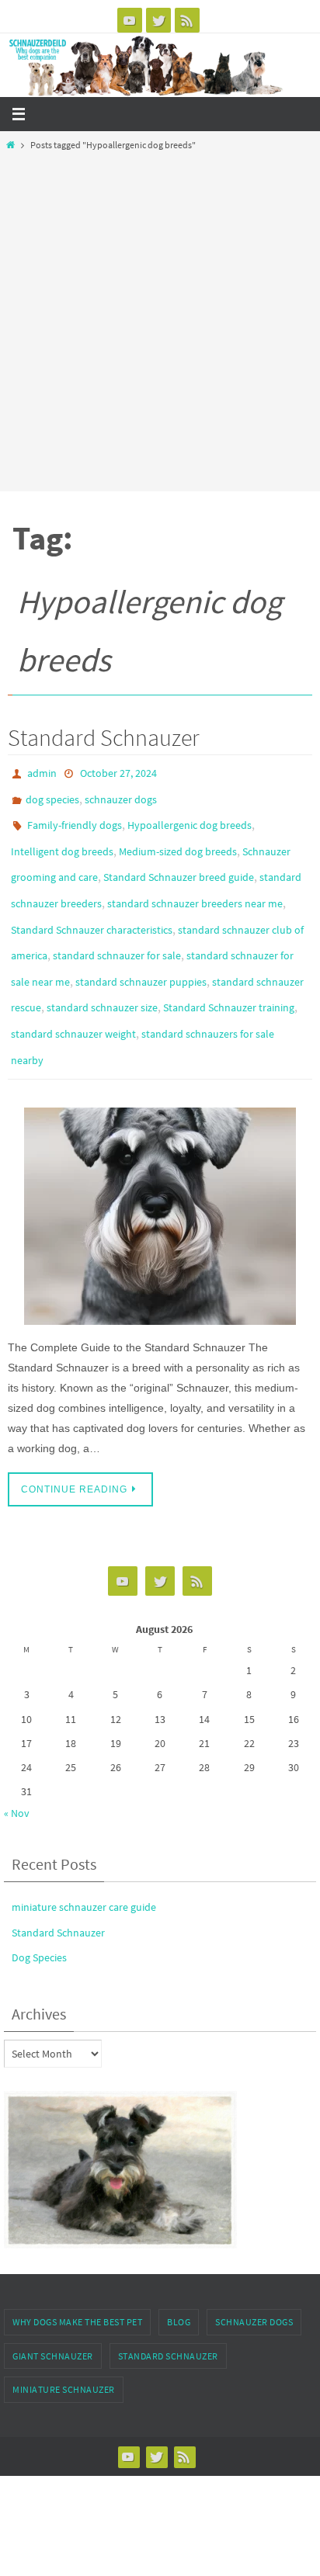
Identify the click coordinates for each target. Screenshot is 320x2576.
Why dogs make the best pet (77, 2279)
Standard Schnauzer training (229, 975)
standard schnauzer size (102, 975)
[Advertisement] (160, 317)
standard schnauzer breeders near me (195, 885)
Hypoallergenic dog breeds (190, 817)
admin (42, 772)
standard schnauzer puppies (141, 952)
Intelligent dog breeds (62, 840)
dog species (52, 795)
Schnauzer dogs (254, 2279)
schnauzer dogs (121, 795)
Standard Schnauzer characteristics (92, 907)
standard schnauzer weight (73, 997)
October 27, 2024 (118, 772)
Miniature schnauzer (64, 2347)
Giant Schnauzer (53, 2313)
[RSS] (187, 20)
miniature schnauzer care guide (84, 1864)
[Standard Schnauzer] (160, 1174)
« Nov (17, 1770)
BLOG (179, 2279)
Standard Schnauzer (104, 737)
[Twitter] (158, 20)
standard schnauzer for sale (117, 930)
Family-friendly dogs (75, 817)
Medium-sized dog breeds (178, 840)
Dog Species (39, 1915)
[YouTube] (130, 20)
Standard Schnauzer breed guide (179, 862)
